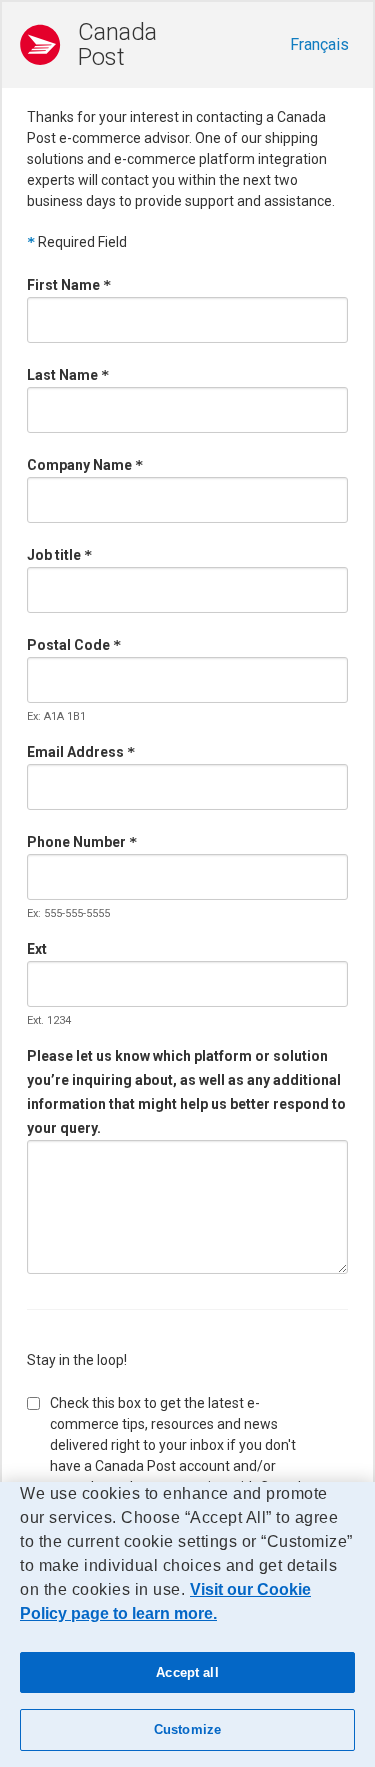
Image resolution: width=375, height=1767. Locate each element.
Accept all (187, 1672)
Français (319, 44)
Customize (187, 1729)
